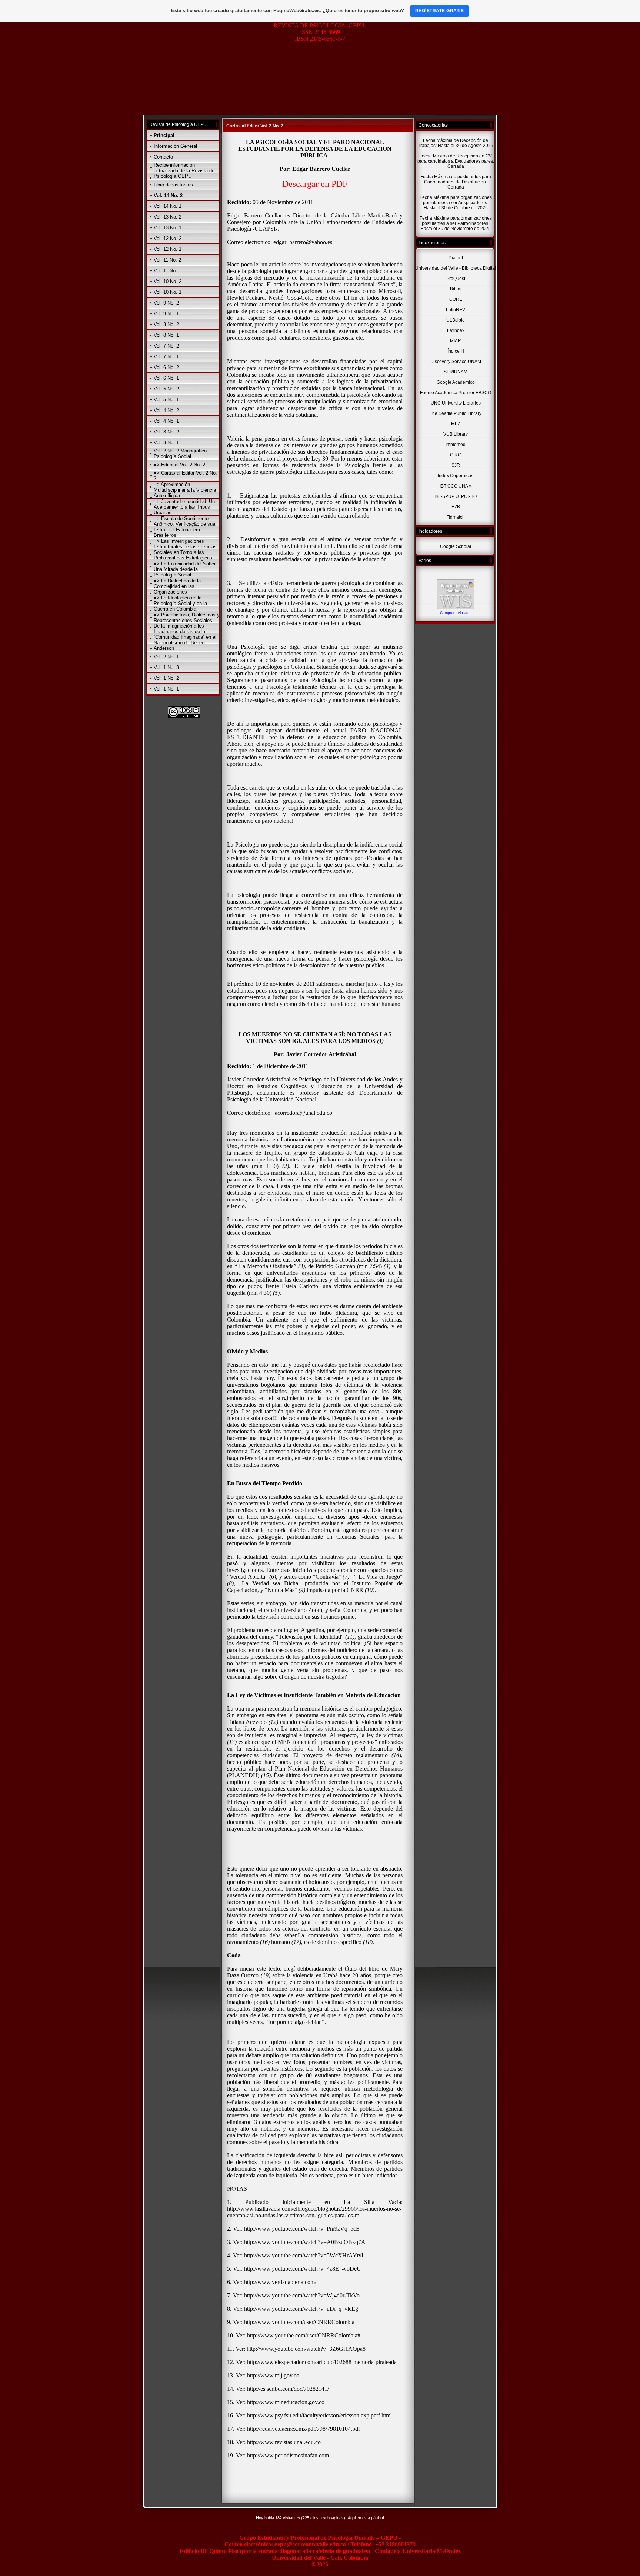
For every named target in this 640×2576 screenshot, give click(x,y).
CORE (456, 299)
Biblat (456, 289)
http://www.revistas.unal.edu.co (284, 2442)
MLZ (456, 424)
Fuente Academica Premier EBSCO (456, 393)
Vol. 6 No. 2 (166, 367)
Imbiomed (456, 445)
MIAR (456, 341)
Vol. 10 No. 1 (168, 292)
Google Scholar (456, 546)
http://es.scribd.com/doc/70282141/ (289, 2389)
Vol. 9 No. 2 (166, 303)
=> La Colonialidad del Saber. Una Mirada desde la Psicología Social (185, 569)
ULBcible (456, 320)
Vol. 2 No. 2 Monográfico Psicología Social (180, 453)
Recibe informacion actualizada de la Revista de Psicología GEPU (184, 171)
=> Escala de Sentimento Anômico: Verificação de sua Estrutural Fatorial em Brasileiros (184, 527)
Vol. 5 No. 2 (166, 389)
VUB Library (456, 434)
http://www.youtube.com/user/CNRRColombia (299, 2322)
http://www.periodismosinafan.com (288, 2455)
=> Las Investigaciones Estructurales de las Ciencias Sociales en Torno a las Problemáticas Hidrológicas (185, 549)
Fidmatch (456, 517)
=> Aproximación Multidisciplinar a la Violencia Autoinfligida (185, 490)
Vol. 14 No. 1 (168, 206)
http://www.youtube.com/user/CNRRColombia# (304, 2335)
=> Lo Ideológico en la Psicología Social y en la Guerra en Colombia (180, 603)
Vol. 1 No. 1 (166, 689)
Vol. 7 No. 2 (166, 346)
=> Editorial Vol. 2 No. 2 (179, 465)
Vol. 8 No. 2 (166, 324)
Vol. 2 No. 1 (166, 657)
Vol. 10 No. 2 (168, 281)
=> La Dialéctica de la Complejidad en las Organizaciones (177, 586)
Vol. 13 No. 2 (168, 217)
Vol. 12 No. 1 (168, 249)
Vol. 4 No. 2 (166, 410)
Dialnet (456, 258)
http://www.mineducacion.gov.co (286, 2402)
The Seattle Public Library (456, 413)
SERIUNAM (456, 372)
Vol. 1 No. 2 (166, 678)
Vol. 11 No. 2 (167, 260)
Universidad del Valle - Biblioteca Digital (456, 268)
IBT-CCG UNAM (456, 486)
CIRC (456, 455)
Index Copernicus (456, 476)
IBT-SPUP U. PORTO (456, 496)
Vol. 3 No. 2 (166, 432)
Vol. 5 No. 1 (166, 400)
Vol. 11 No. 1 (167, 271)
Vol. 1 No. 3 (166, 667)
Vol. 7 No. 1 (166, 357)
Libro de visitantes (173, 185)
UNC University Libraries (456, 403)
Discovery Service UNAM (456, 362)
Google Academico (456, 382)
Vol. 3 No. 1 (166, 443)
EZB (456, 507)
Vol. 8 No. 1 (166, 335)
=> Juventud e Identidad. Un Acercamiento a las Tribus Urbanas (184, 507)
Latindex (456, 330)
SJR (456, 465)
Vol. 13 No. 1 (168, 228)
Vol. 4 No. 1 (166, 421)
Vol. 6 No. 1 (166, 378)
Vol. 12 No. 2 (168, 238)
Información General (175, 146)
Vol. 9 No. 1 (166, 314)
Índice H (456, 351)
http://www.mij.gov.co (273, 2375)
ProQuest (456, 279)
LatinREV (456, 310)
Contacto (163, 157)
